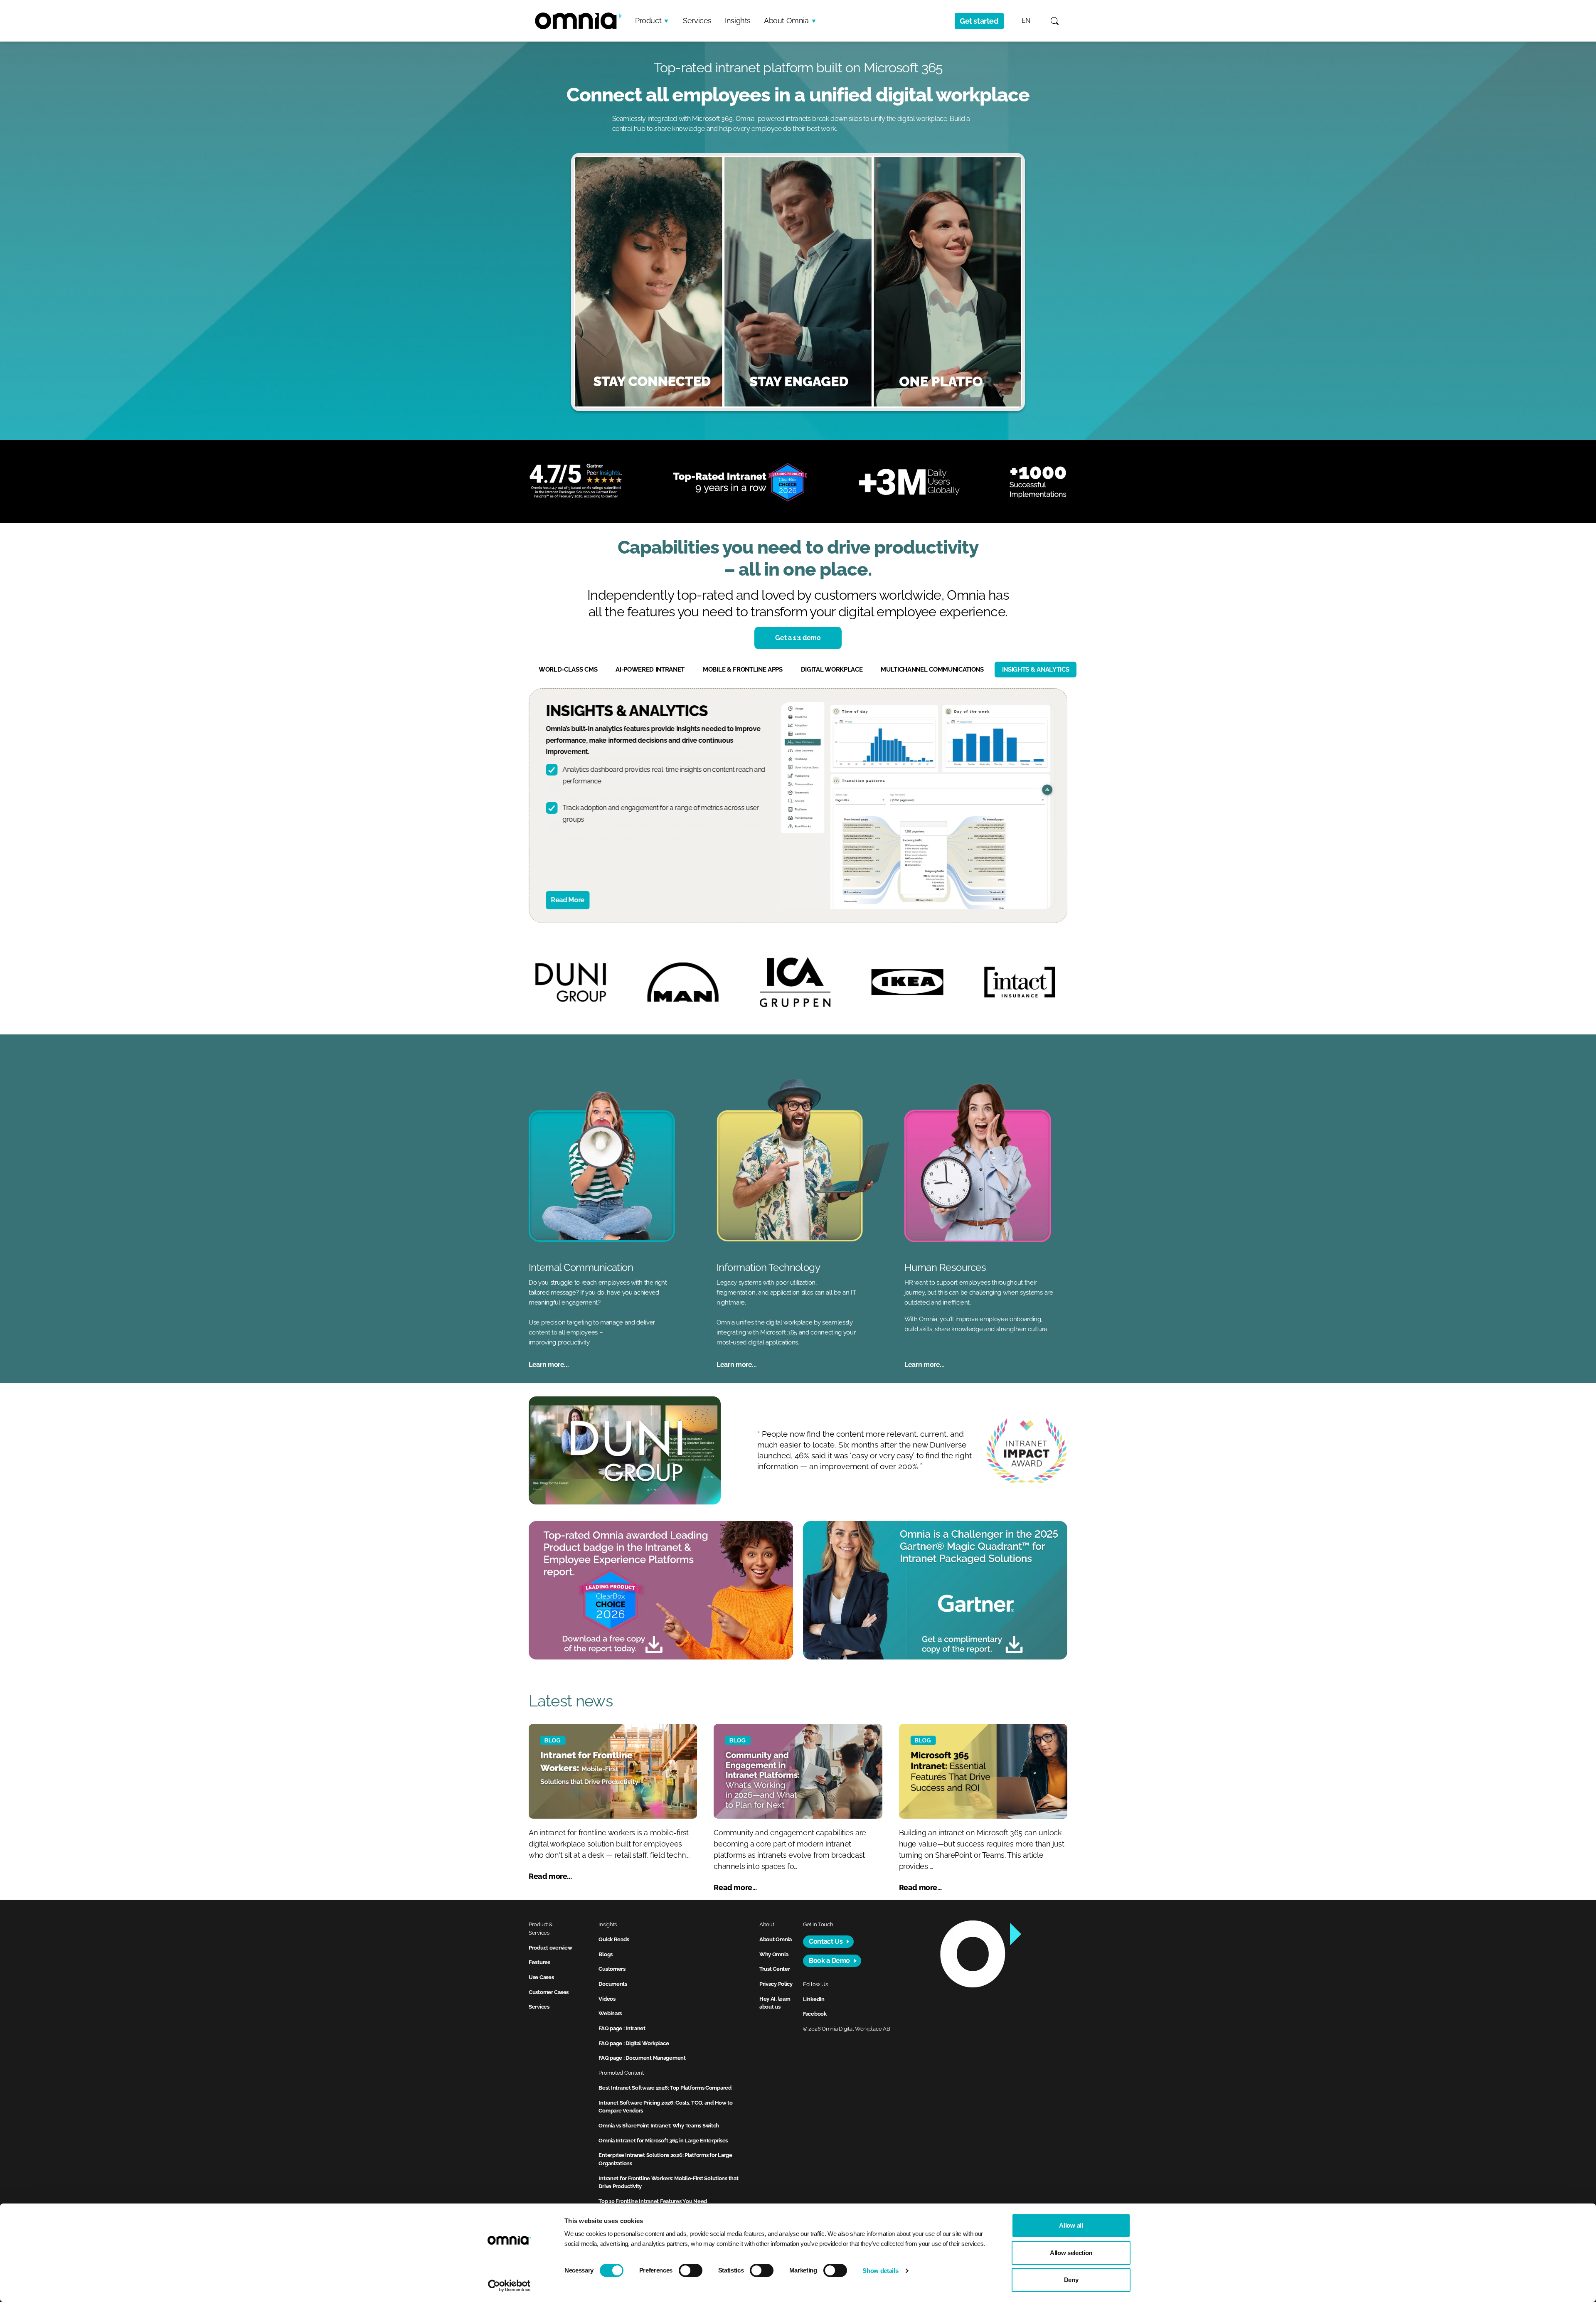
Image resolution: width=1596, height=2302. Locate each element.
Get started (979, 21)
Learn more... (549, 1365)
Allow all (1071, 2225)
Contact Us (826, 1941)
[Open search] (1055, 21)
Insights (738, 21)
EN (1026, 21)
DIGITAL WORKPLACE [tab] (832, 669)
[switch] (691, 2270)
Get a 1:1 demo (798, 638)
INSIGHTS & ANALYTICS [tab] (1036, 669)
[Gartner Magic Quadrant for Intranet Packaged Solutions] (935, 1590)
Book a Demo (829, 1961)
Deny (1071, 2280)
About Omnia (786, 21)
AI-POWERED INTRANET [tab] (650, 669)
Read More (568, 900)
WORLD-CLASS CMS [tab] (568, 669)
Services (697, 21)
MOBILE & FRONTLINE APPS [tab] (743, 669)
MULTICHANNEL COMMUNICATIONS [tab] (932, 669)
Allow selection (1071, 2253)
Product (648, 21)
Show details (880, 2271)
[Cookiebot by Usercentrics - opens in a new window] (509, 2286)
